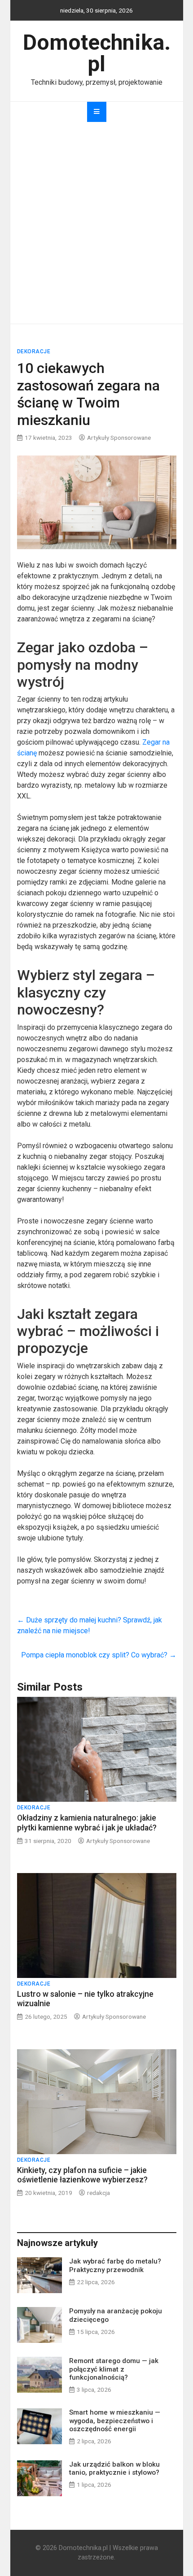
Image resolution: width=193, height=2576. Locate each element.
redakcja (99, 2193)
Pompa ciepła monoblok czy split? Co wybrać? (99, 1655)
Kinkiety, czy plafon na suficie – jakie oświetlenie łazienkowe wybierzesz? (82, 2175)
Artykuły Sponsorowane (119, 438)
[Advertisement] (96, 223)
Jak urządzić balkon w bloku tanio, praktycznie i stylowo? (114, 2468)
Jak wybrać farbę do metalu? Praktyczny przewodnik (115, 2265)
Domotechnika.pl (97, 53)
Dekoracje (34, 351)
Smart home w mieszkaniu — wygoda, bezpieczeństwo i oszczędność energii (115, 2420)
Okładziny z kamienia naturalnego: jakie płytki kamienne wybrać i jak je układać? (87, 1823)
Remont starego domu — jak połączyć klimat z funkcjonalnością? (114, 2369)
